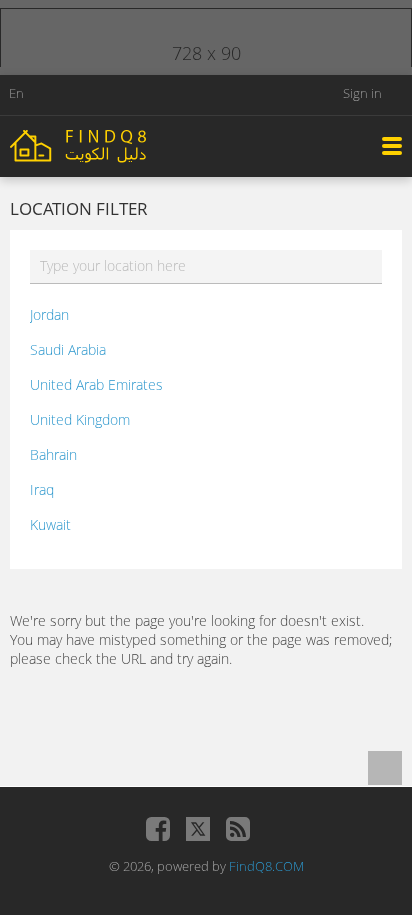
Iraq (42, 489)
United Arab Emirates (96, 384)
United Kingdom (80, 419)
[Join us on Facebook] (158, 829)
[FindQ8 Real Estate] (120, 144)
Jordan (49, 314)
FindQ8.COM (266, 866)
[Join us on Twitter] (198, 829)
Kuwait (50, 524)
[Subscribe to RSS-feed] (238, 829)
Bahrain (53, 454)
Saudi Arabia (68, 349)
